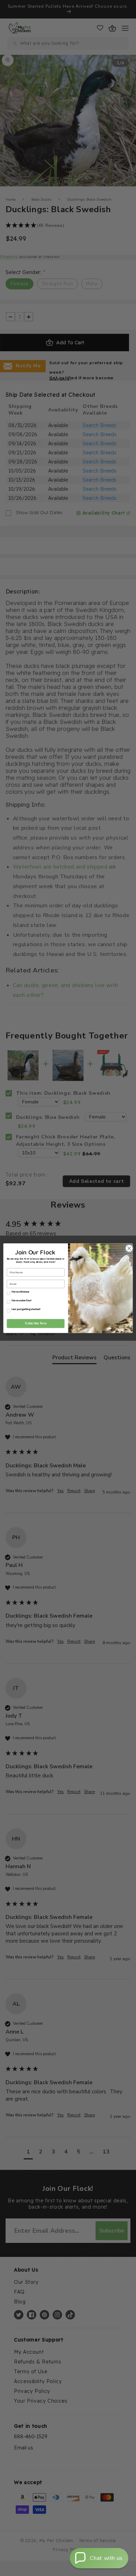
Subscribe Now (36, 1323)
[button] (99, 2558)
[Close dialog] (129, 1248)
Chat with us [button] (106, 2558)
